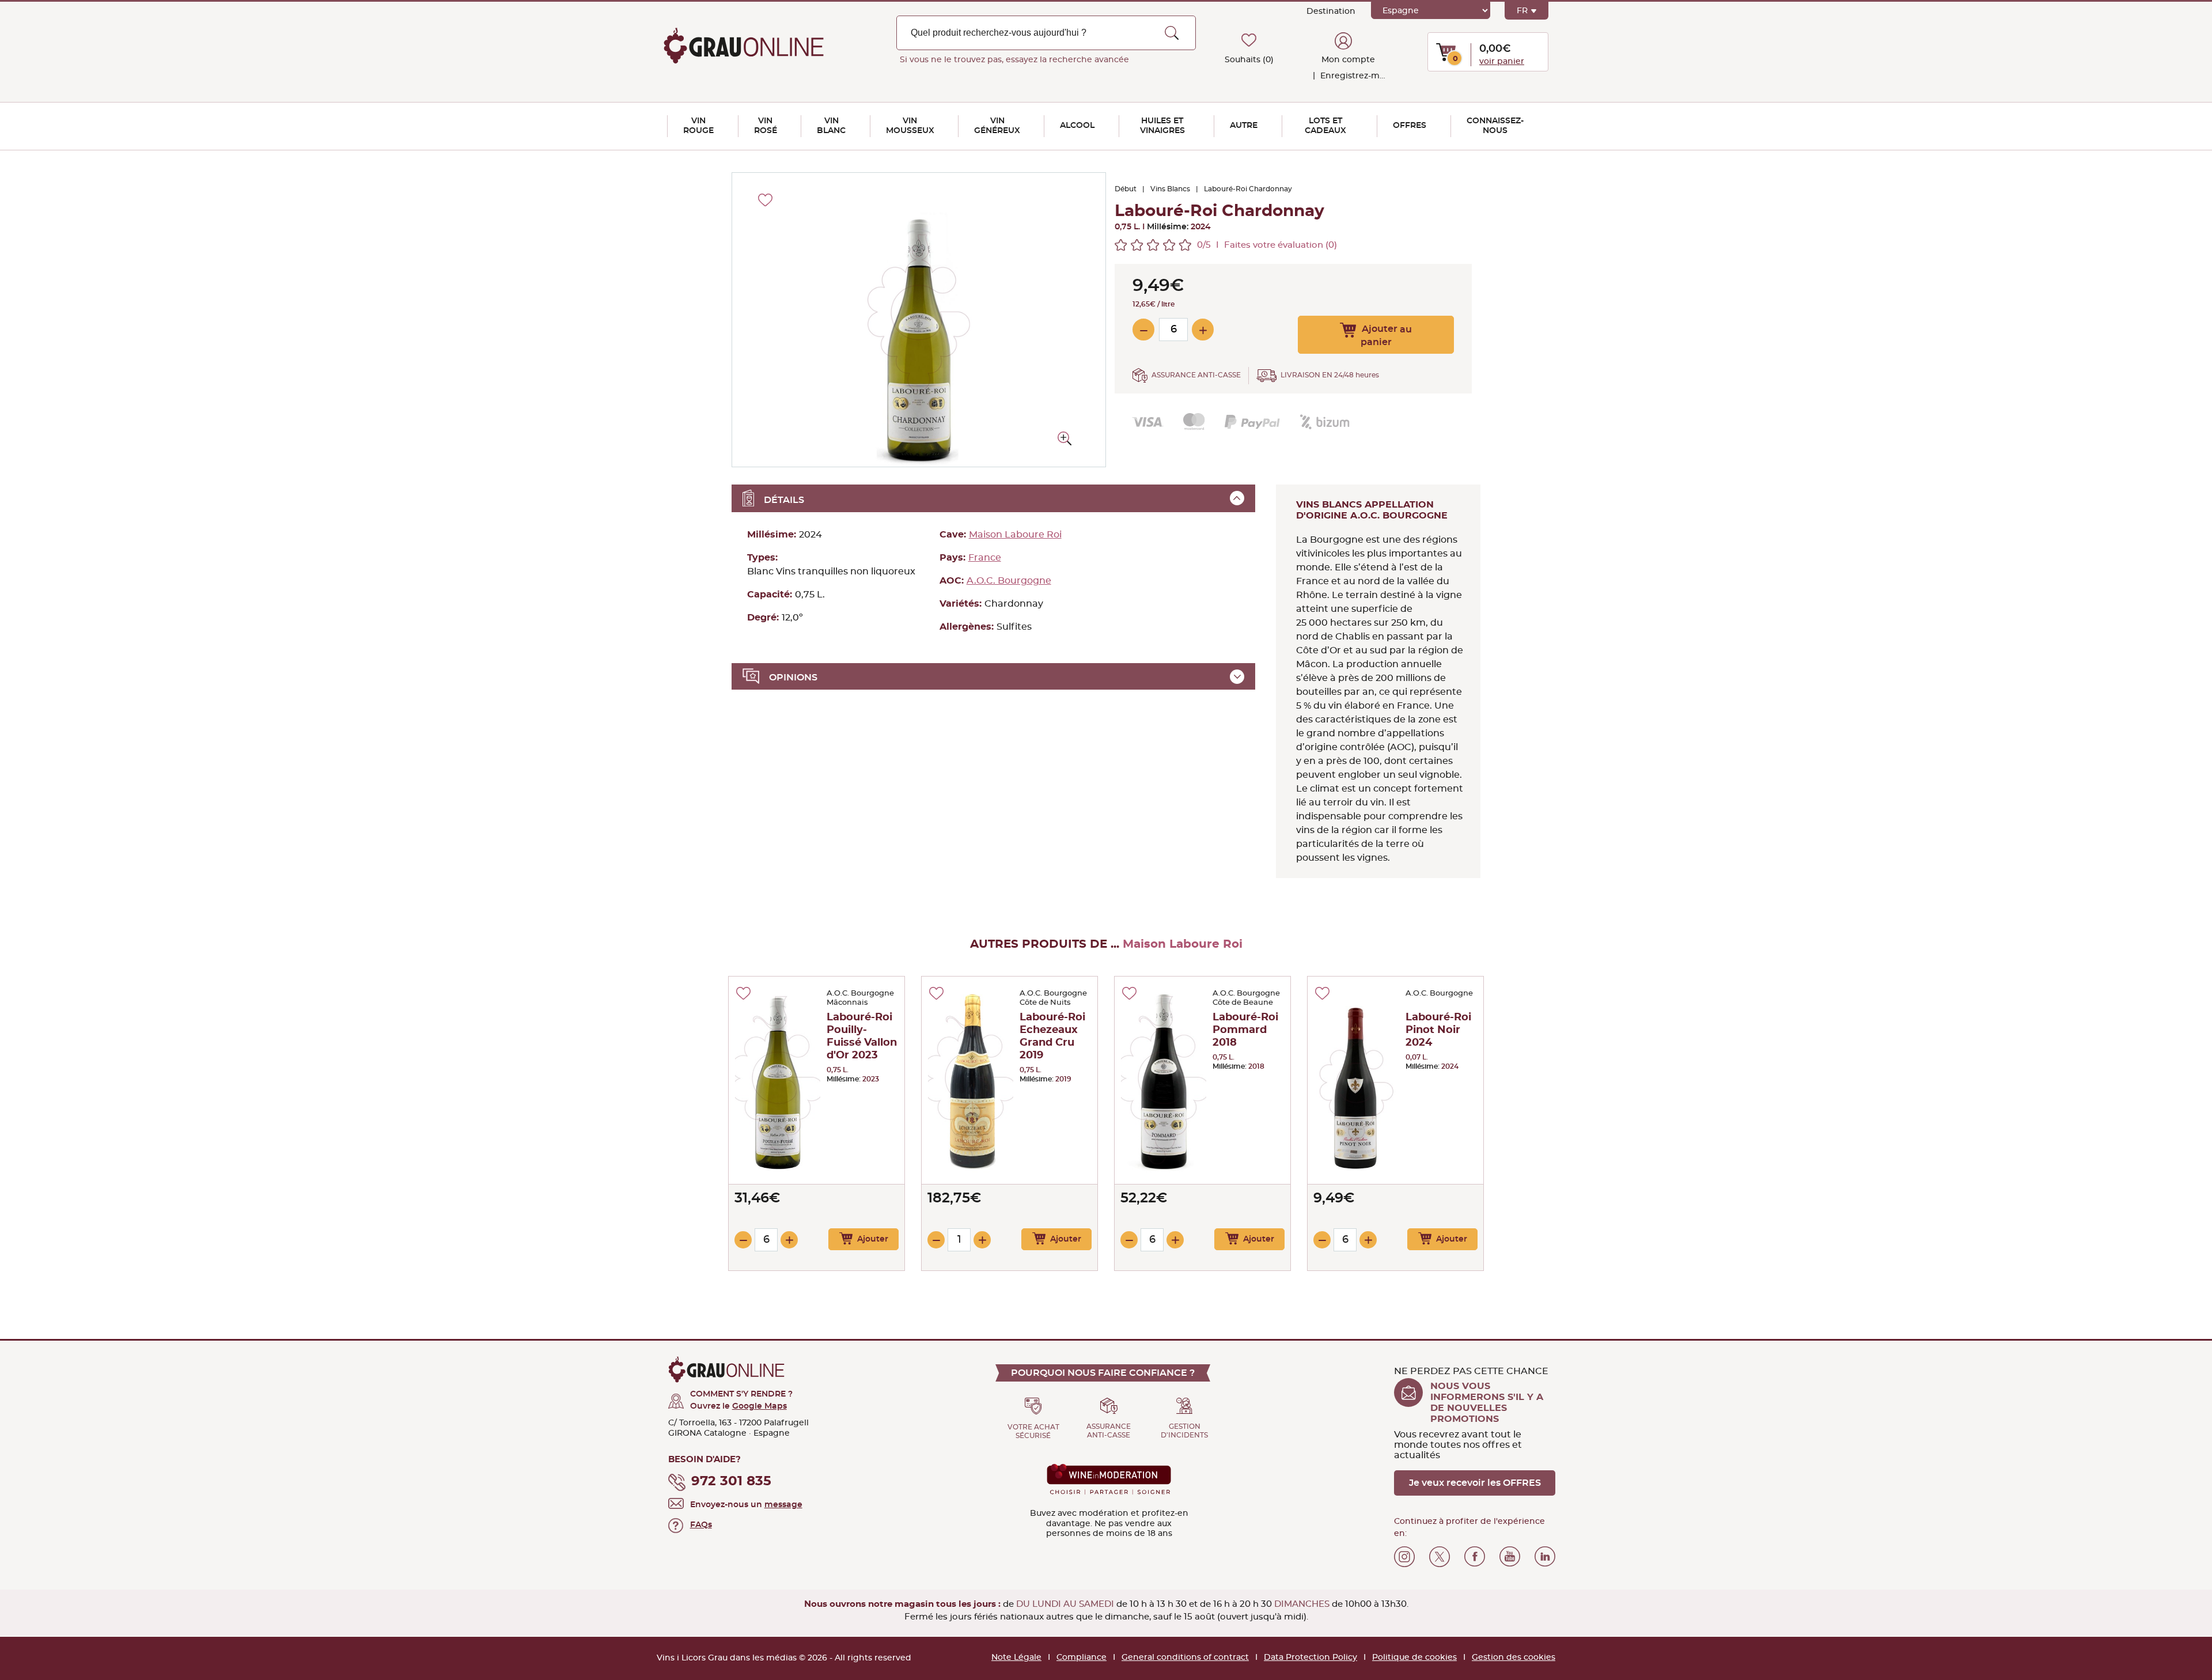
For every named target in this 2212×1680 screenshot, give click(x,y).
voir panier (1502, 62)
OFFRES (1410, 126)
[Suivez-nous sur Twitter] (1440, 1557)
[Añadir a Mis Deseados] (743, 993)
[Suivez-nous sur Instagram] (1404, 1557)
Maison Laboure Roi (1015, 535)
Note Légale (1016, 1658)
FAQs (701, 1525)
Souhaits (1249, 60)
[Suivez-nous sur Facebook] (1475, 1557)
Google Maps (760, 1406)
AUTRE (1244, 126)
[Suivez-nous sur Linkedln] (1545, 1557)
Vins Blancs (1170, 189)
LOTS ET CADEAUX (1325, 126)
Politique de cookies (1414, 1658)
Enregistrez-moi (1352, 76)
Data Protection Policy (1310, 1658)
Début (1126, 189)
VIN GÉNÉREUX (997, 126)
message (783, 1505)
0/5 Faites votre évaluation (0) (1267, 245)
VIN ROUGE (698, 126)
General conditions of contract (1185, 1658)
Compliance (1082, 1658)
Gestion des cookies (1514, 1658)
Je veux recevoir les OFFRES (1475, 1483)
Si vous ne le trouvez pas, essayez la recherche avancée (1014, 60)
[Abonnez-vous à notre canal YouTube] (1510, 1557)
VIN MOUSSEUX (910, 126)
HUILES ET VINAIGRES (1162, 126)
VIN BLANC (831, 126)
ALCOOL (1077, 126)
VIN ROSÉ (766, 126)
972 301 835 (731, 1482)
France (985, 558)
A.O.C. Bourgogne (1009, 581)
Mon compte (1348, 60)
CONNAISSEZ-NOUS (1495, 126)
